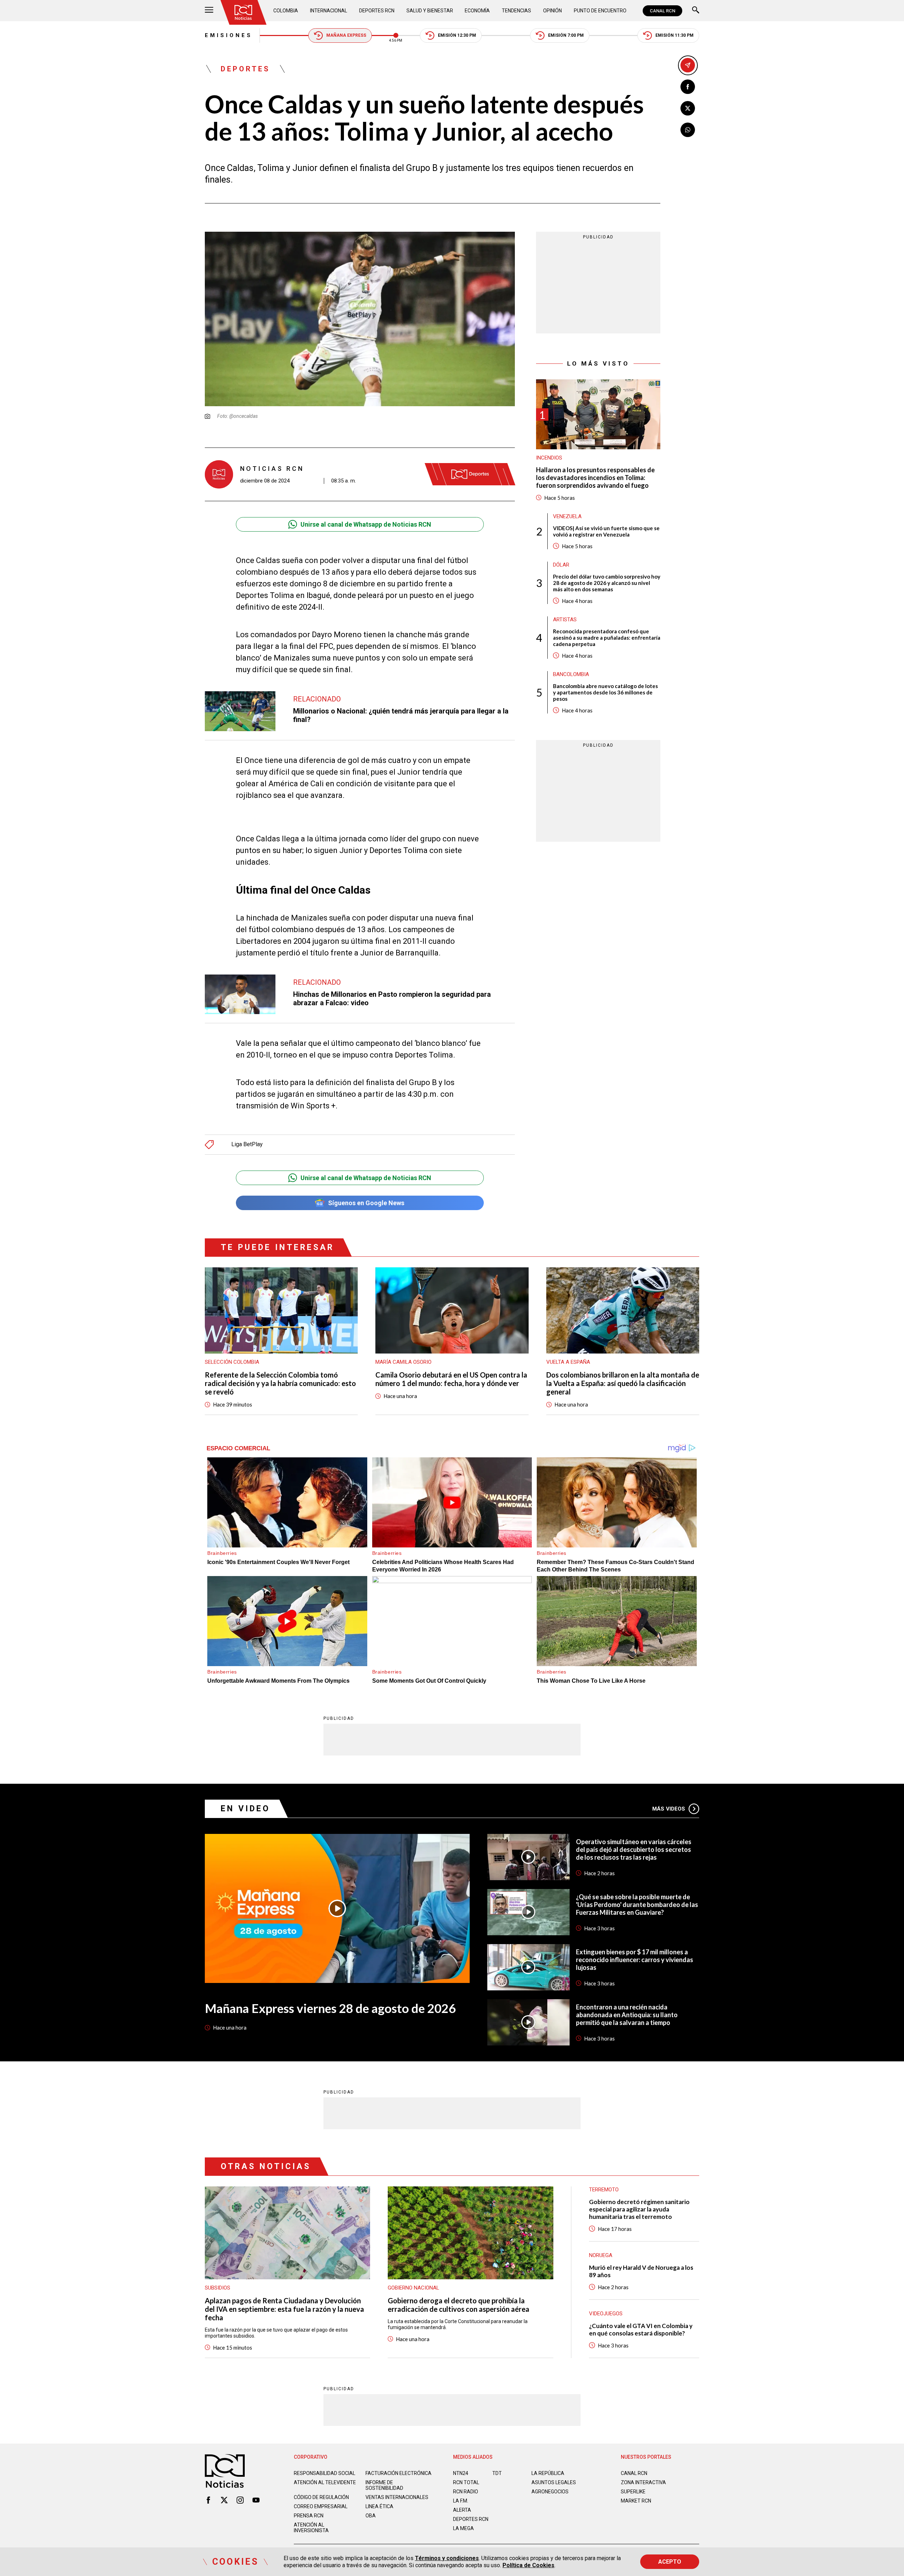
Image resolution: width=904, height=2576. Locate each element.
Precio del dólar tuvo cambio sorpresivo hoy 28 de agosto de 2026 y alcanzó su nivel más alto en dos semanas (607, 583)
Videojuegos (606, 2314)
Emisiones (229, 35)
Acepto (670, 2562)
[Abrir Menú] (209, 11)
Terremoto (604, 2190)
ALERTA (462, 2510)
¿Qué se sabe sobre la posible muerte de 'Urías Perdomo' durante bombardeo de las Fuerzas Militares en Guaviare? (637, 1905)
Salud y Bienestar (430, 11)
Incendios (549, 458)
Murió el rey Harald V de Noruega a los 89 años (641, 2271)
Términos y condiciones (447, 2558)
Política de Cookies (528, 2565)
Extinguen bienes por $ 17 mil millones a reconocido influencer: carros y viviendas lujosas (635, 1960)
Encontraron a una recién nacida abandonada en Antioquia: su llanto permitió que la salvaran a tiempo (627, 2015)
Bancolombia (571, 674)
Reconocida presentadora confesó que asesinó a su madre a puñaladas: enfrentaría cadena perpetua (607, 638)
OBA (371, 2516)
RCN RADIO (466, 2492)
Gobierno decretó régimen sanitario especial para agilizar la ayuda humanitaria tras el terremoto (639, 2209)
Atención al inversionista (311, 2528)
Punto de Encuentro (600, 11)
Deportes (245, 69)
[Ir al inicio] (243, 12)
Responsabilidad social (325, 2473)
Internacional (329, 11)
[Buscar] (696, 11)
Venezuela (567, 516)
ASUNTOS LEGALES (554, 2482)
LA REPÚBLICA (548, 2473)
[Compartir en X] (688, 108)
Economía (477, 11)
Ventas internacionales (397, 2497)
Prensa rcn (309, 2516)
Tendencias (516, 11)
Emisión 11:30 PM (674, 35)
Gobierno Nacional (414, 2288)
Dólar (561, 565)
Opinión (552, 11)
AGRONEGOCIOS (550, 2492)
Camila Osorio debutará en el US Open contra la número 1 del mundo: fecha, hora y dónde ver (451, 1379)
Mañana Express (346, 35)
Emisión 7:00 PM (566, 35)
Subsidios (218, 2288)
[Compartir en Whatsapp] (688, 130)
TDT (497, 2473)
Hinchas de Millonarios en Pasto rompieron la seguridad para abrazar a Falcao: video (392, 999)
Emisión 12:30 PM (457, 35)
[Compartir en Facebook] (688, 87)
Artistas (565, 620)
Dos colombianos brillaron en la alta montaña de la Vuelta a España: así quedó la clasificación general (623, 1383)
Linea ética (379, 2506)
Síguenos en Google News (366, 1203)
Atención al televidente (325, 2482)
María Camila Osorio (403, 1362)
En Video (245, 1809)
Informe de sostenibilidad (384, 2485)
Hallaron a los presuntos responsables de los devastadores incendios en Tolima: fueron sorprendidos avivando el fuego (595, 478)
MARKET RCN (636, 2501)
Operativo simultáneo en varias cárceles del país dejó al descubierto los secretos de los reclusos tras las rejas (634, 1849)
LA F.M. (461, 2501)
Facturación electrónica (399, 2473)
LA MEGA (463, 2528)
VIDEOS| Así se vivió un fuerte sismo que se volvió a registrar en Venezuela (606, 531)
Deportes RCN (377, 11)
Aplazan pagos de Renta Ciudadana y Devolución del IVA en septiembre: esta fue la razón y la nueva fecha (284, 2309)
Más (669, 1809)
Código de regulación (321, 2497)
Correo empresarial (321, 2506)
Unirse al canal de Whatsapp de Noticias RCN (366, 524)
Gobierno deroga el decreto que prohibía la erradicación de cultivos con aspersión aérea (459, 2305)
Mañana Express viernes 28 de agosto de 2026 (330, 2008)
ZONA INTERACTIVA (643, 2482)
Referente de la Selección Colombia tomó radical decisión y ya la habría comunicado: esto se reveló (280, 1383)
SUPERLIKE (633, 2492)
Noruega (601, 2255)
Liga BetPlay (247, 1144)
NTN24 (461, 2473)
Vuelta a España (568, 1362)
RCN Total (466, 2482)
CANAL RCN (662, 11)
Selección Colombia (232, 1362)
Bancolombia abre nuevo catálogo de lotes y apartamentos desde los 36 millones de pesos (605, 692)
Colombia (286, 11)
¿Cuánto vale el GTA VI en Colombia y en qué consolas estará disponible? (641, 2329)
